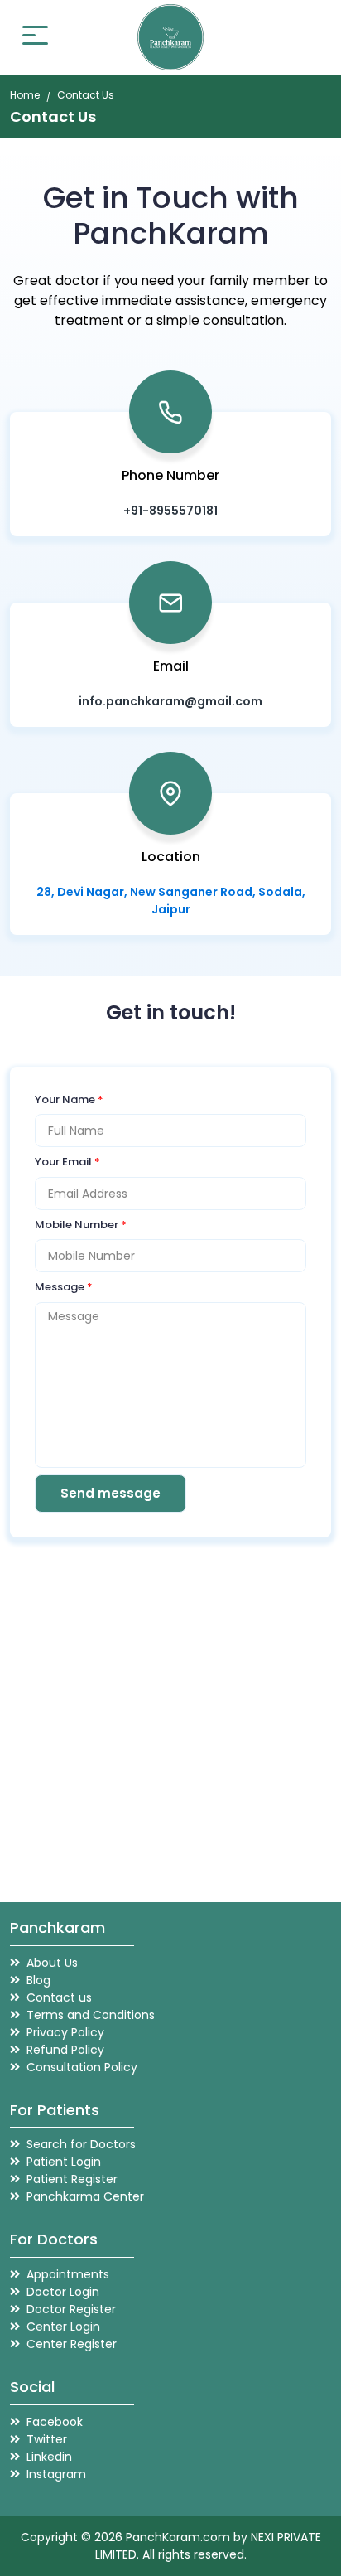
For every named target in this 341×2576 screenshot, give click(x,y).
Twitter (47, 2439)
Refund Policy (65, 2050)
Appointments (68, 2274)
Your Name (69, 1099)
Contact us (59, 1997)
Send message (110, 1493)
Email (171, 666)
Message (64, 1287)
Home (25, 95)
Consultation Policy (82, 2067)
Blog (38, 1980)
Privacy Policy (65, 2032)
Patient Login (64, 2162)
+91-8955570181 (170, 511)
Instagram (56, 2474)
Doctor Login (63, 2292)
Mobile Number (81, 1225)
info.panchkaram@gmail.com (170, 701)
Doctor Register (71, 2309)
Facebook (55, 2422)
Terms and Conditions (91, 2015)
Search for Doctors (81, 2144)
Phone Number (170, 475)
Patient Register (72, 2179)
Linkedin (49, 2457)
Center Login (63, 2327)
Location (171, 857)
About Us (52, 1963)
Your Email (67, 1162)
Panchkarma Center (85, 2196)
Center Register (72, 2344)
